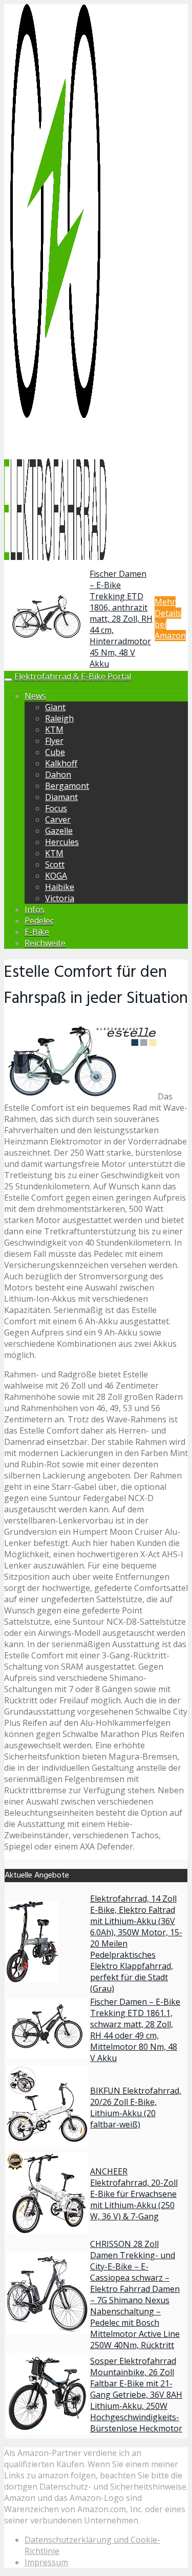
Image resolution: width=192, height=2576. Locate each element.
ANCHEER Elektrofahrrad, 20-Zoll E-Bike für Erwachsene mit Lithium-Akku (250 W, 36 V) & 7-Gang (134, 2194)
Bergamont (67, 786)
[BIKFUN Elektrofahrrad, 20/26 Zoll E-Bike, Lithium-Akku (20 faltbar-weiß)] (47, 2144)
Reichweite (45, 943)
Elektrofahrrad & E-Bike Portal (73, 676)
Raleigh (59, 718)
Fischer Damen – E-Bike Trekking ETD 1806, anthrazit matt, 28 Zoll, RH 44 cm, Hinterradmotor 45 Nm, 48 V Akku (121, 619)
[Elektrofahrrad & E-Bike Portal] (55, 559)
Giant (55, 707)
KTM (54, 730)
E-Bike (37, 932)
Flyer (54, 741)
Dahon (58, 775)
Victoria (60, 898)
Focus (56, 808)
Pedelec (39, 921)
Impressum (46, 2562)
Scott (55, 864)
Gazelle (59, 831)
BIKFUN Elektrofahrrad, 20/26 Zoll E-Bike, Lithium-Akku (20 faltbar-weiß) (136, 2107)
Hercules (62, 842)
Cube (55, 752)
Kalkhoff (61, 763)
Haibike (60, 887)
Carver (58, 819)
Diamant (61, 797)
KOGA (56, 876)
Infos (35, 909)
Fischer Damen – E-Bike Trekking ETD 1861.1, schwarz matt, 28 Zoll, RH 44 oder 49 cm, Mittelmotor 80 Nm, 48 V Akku (135, 2030)
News (35, 696)
